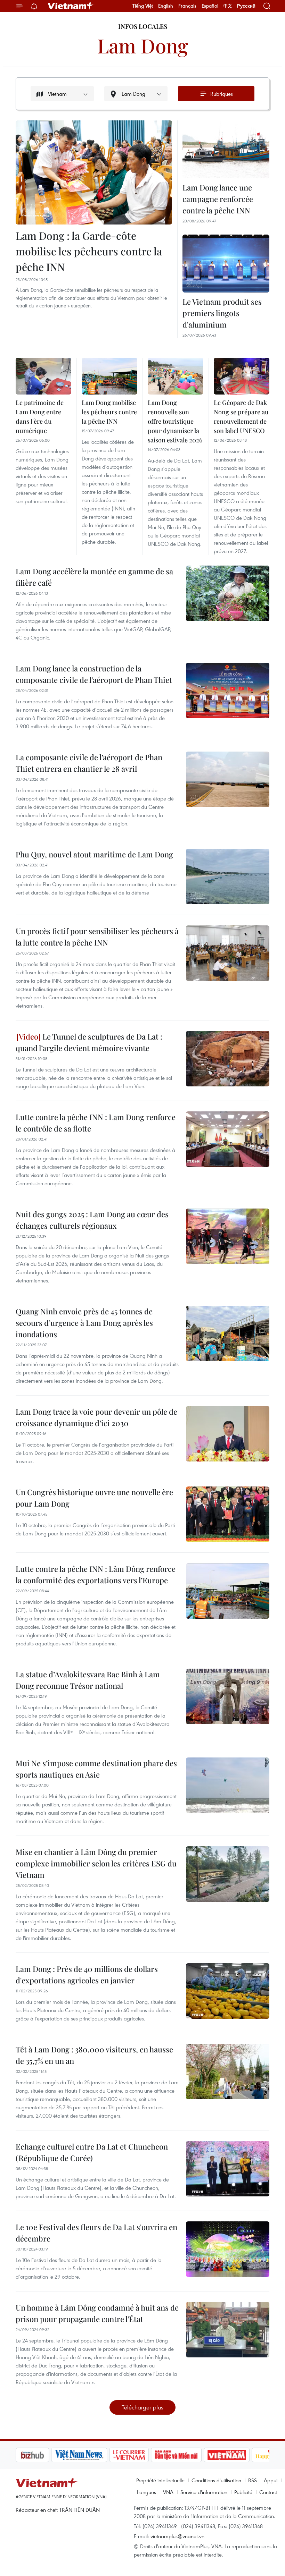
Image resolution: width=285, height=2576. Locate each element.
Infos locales (143, 26)
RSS (253, 2480)
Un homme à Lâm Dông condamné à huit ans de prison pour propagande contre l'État (97, 2313)
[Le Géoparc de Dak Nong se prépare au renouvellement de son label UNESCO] (242, 376)
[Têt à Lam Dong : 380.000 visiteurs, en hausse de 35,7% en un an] (228, 2071)
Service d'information (204, 2492)
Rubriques (222, 94)
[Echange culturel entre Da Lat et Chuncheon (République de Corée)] (228, 2169)
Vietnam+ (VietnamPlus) (71, 6)
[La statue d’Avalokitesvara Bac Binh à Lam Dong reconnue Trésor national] (228, 1696)
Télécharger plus (142, 2407)
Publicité (243, 2492)
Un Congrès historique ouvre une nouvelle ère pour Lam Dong (94, 1498)
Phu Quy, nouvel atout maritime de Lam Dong (94, 854)
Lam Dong (143, 45)
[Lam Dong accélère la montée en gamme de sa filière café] (228, 593)
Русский (246, 6)
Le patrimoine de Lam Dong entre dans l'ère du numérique (40, 417)
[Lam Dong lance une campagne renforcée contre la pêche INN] (226, 149)
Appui (271, 2480)
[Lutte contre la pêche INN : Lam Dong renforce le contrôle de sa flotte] (228, 1139)
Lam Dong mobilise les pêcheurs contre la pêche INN (109, 412)
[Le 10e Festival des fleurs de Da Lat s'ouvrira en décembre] (228, 2249)
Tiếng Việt (143, 6)
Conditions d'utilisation (216, 2480)
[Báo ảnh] (191, 2455)
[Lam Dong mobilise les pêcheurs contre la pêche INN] (109, 376)
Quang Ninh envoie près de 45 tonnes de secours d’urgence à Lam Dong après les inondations (84, 1323)
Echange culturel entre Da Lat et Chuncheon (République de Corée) (92, 2152)
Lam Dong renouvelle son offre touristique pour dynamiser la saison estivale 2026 (175, 421)
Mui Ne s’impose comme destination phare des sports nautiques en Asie (96, 1769)
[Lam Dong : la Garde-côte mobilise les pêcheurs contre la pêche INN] (94, 172)
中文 (228, 6)
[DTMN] (141, 2455)
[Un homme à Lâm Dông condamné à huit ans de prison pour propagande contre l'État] (228, 2330)
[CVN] (93, 2455)
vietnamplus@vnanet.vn (177, 2536)
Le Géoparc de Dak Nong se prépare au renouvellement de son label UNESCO (241, 417)
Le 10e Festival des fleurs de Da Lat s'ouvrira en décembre (96, 2233)
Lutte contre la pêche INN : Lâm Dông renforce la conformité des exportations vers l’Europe (96, 1574)
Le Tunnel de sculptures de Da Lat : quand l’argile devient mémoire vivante (89, 1042)
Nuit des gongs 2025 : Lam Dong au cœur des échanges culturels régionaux (92, 1220)
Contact (268, 2492)
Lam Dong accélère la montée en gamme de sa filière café (94, 577)
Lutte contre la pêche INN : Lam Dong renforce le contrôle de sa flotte (96, 1123)
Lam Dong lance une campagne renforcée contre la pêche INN (218, 199)
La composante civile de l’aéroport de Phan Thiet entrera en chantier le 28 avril (89, 763)
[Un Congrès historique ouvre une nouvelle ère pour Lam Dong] (228, 1514)
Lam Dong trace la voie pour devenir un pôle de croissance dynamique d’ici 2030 (96, 1417)
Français (187, 6)
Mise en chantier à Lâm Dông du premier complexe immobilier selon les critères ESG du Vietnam (96, 1863)
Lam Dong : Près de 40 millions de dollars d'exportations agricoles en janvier (87, 1975)
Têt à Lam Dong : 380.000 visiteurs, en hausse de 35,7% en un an (94, 2055)
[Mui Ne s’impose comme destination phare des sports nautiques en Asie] (228, 1785)
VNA (168, 2492)
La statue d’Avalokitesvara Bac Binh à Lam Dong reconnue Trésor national (88, 1680)
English (166, 6)
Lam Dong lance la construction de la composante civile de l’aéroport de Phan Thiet (94, 674)
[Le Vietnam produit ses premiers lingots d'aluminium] (226, 264)
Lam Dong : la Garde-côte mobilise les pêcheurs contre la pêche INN (89, 251)
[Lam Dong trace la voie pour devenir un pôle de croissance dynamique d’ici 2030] (228, 1434)
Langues (146, 2492)
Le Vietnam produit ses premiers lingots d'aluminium (222, 313)
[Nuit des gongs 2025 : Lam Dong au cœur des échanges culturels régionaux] (228, 1236)
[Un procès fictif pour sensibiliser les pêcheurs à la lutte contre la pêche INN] (228, 953)
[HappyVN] (238, 2455)
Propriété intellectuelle (160, 2480)
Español (210, 6)
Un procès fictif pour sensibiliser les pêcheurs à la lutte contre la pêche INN (97, 937)
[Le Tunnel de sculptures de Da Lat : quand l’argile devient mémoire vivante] (228, 1059)
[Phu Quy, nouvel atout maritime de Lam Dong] (228, 876)
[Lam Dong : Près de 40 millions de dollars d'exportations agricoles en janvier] (228, 1991)
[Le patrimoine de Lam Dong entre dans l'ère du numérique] (43, 376)
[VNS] (44, 2455)
